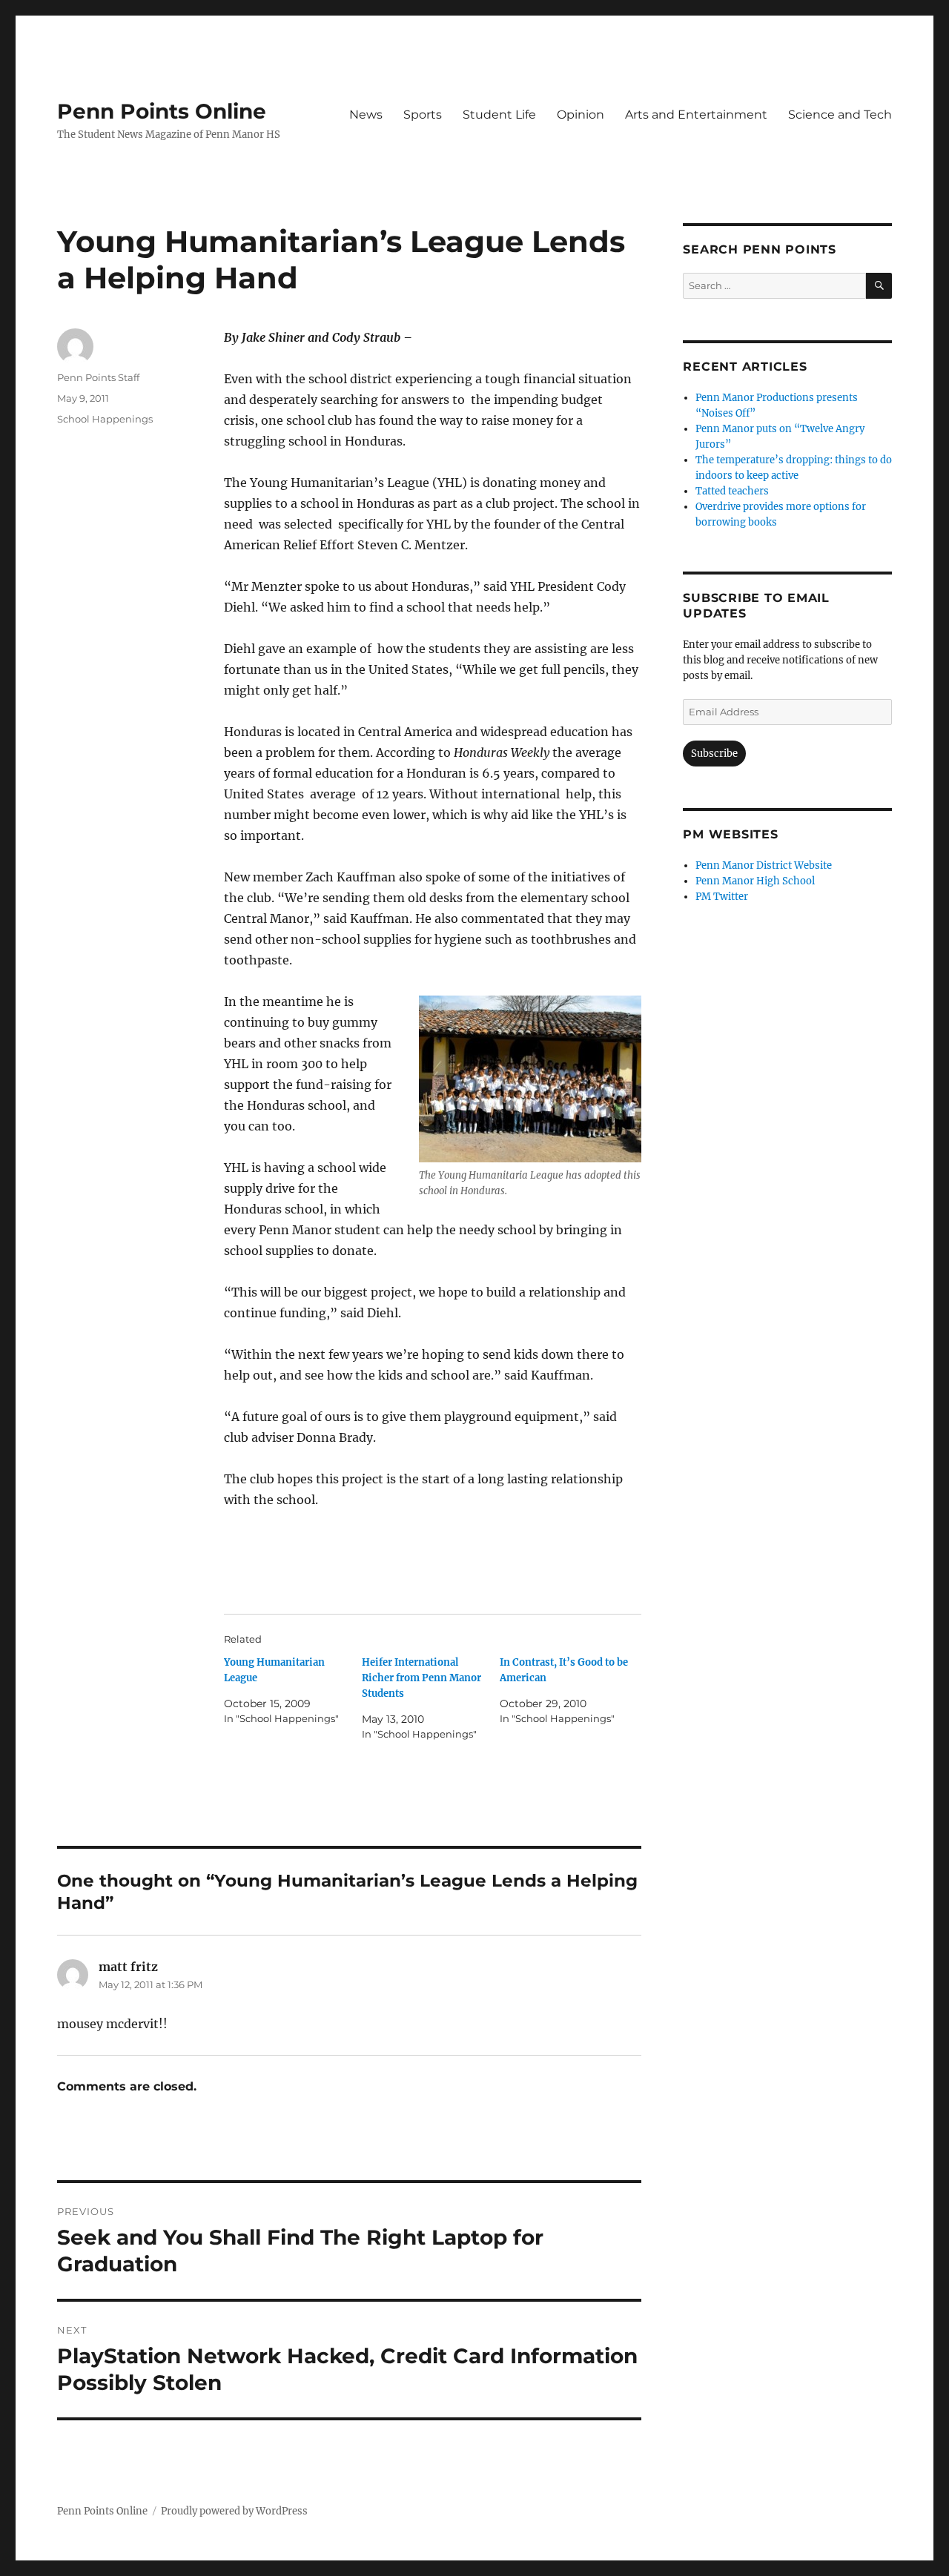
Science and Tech (840, 115)
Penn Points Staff (98, 377)
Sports (423, 115)
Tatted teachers (732, 491)
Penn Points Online (162, 111)
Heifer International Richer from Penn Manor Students (421, 1678)
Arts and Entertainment (696, 115)
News (366, 115)
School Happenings (105, 419)
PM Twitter (722, 897)
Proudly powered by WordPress (234, 2511)
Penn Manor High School (755, 881)
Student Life (499, 115)
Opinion (581, 115)
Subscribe (714, 754)
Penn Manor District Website (764, 865)
